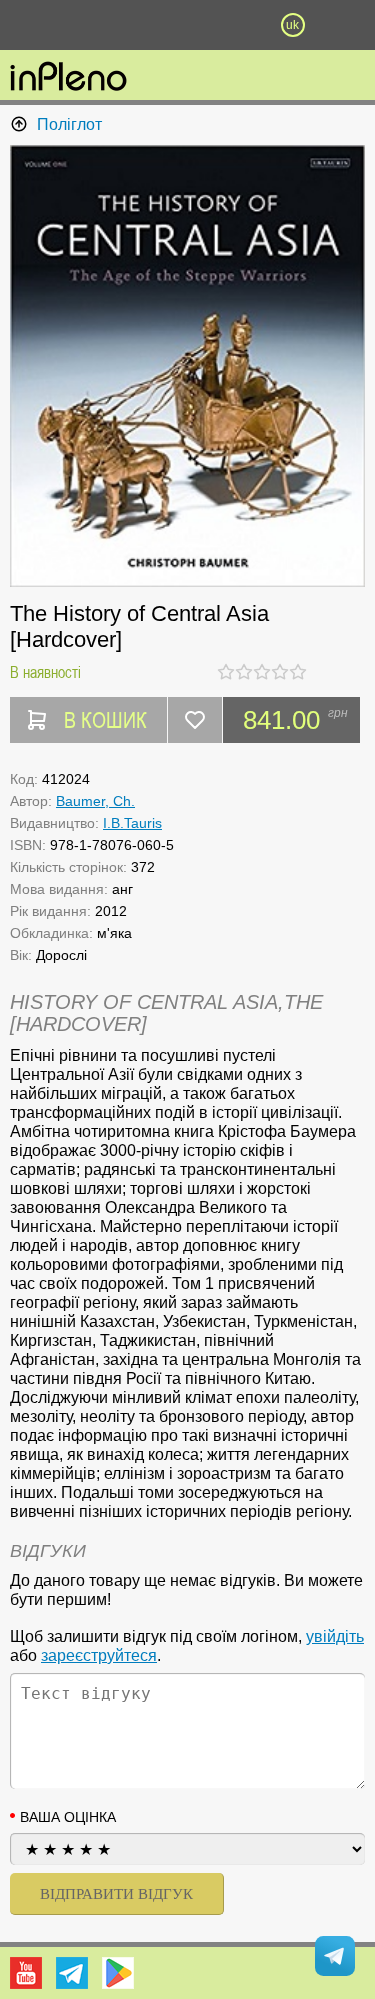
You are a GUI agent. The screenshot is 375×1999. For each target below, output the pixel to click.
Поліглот (69, 124)
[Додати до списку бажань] (195, 720)
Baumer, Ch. (95, 801)
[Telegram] (72, 1973)
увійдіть (335, 1636)
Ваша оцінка (68, 1817)
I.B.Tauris (132, 823)
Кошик (240, 25)
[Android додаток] (118, 1973)
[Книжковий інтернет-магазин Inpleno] (68, 78)
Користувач (188, 25)
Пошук (135, 25)
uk (292, 25)
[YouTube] (26, 1973)
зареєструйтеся (99, 1655)
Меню (83, 25)
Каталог (28, 25)
